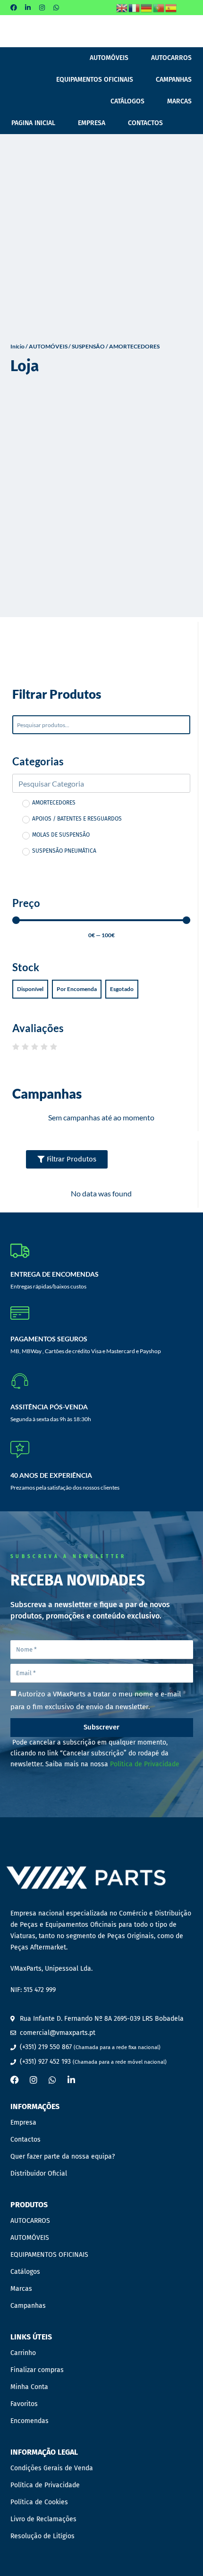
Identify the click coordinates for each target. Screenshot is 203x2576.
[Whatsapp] (56, 8)
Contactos (145, 123)
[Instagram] (42, 8)
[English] (122, 7)
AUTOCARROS (171, 58)
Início (17, 346)
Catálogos (127, 101)
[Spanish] (171, 7)
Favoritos (24, 2404)
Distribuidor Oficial (39, 2173)
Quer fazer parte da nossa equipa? (63, 2157)
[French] (135, 7)
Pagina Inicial (33, 123)
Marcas (179, 101)
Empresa (92, 123)
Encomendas (30, 2421)
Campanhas (174, 80)
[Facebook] (14, 8)
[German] (147, 7)
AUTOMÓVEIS (109, 58)
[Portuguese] (159, 7)
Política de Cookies (39, 2502)
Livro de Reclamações (43, 2519)
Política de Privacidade (145, 1764)
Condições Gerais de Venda (52, 2468)
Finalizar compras (37, 2370)
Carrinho (23, 2353)
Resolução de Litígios (42, 2536)
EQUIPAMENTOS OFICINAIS (95, 80)
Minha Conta (29, 2387)
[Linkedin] (28, 8)
